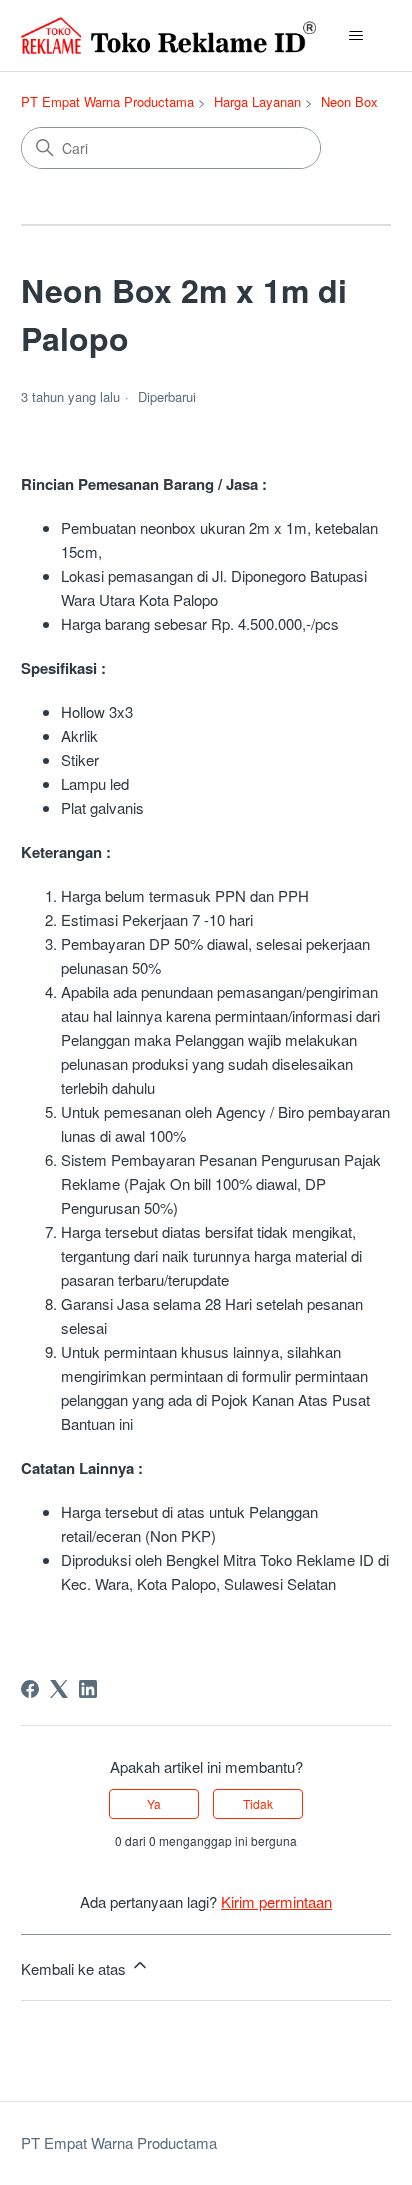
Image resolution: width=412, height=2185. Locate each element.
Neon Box (349, 101)
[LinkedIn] (88, 1689)
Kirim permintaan (276, 1901)
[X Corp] (59, 1689)
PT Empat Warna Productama (107, 101)
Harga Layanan (257, 101)
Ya (154, 1803)
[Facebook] (30, 1689)
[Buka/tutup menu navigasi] (355, 36)
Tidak (258, 1803)
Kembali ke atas (75, 1968)
